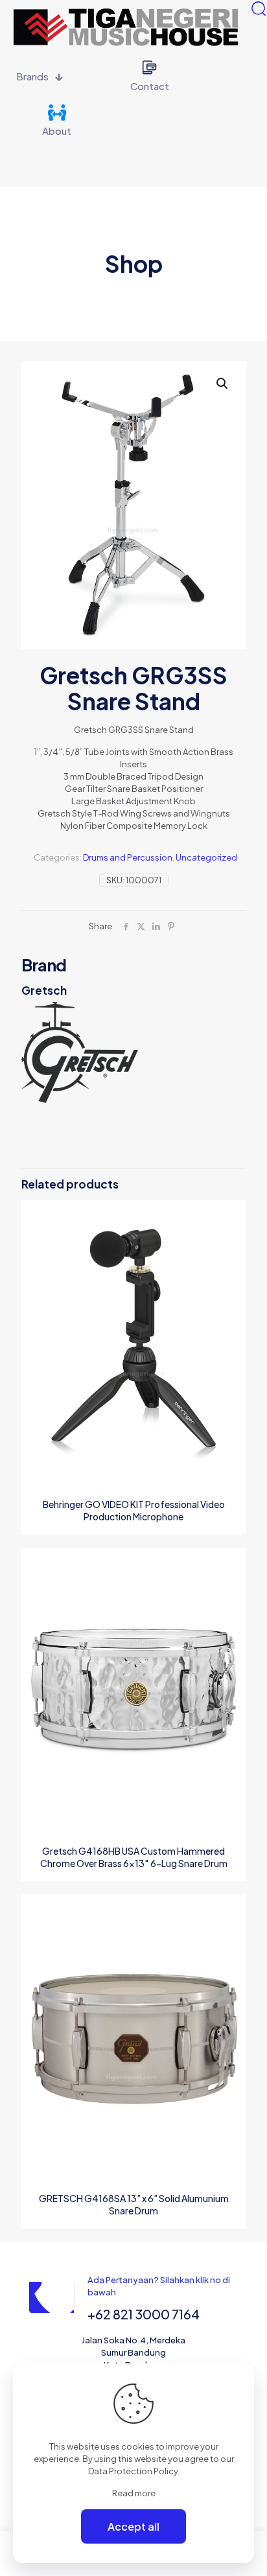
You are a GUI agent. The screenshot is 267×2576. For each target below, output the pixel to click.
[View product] (231, 1234)
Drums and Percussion (128, 857)
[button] (223, 384)
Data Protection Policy (133, 2471)
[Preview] (231, 1271)
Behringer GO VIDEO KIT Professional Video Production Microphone (134, 1510)
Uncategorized (206, 857)
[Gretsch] (133, 1053)
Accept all (133, 2526)
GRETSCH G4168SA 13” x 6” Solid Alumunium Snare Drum (134, 2204)
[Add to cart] (231, 1215)
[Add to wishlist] (231, 1253)
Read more (134, 2493)
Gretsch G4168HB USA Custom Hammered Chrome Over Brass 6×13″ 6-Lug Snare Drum (134, 1857)
